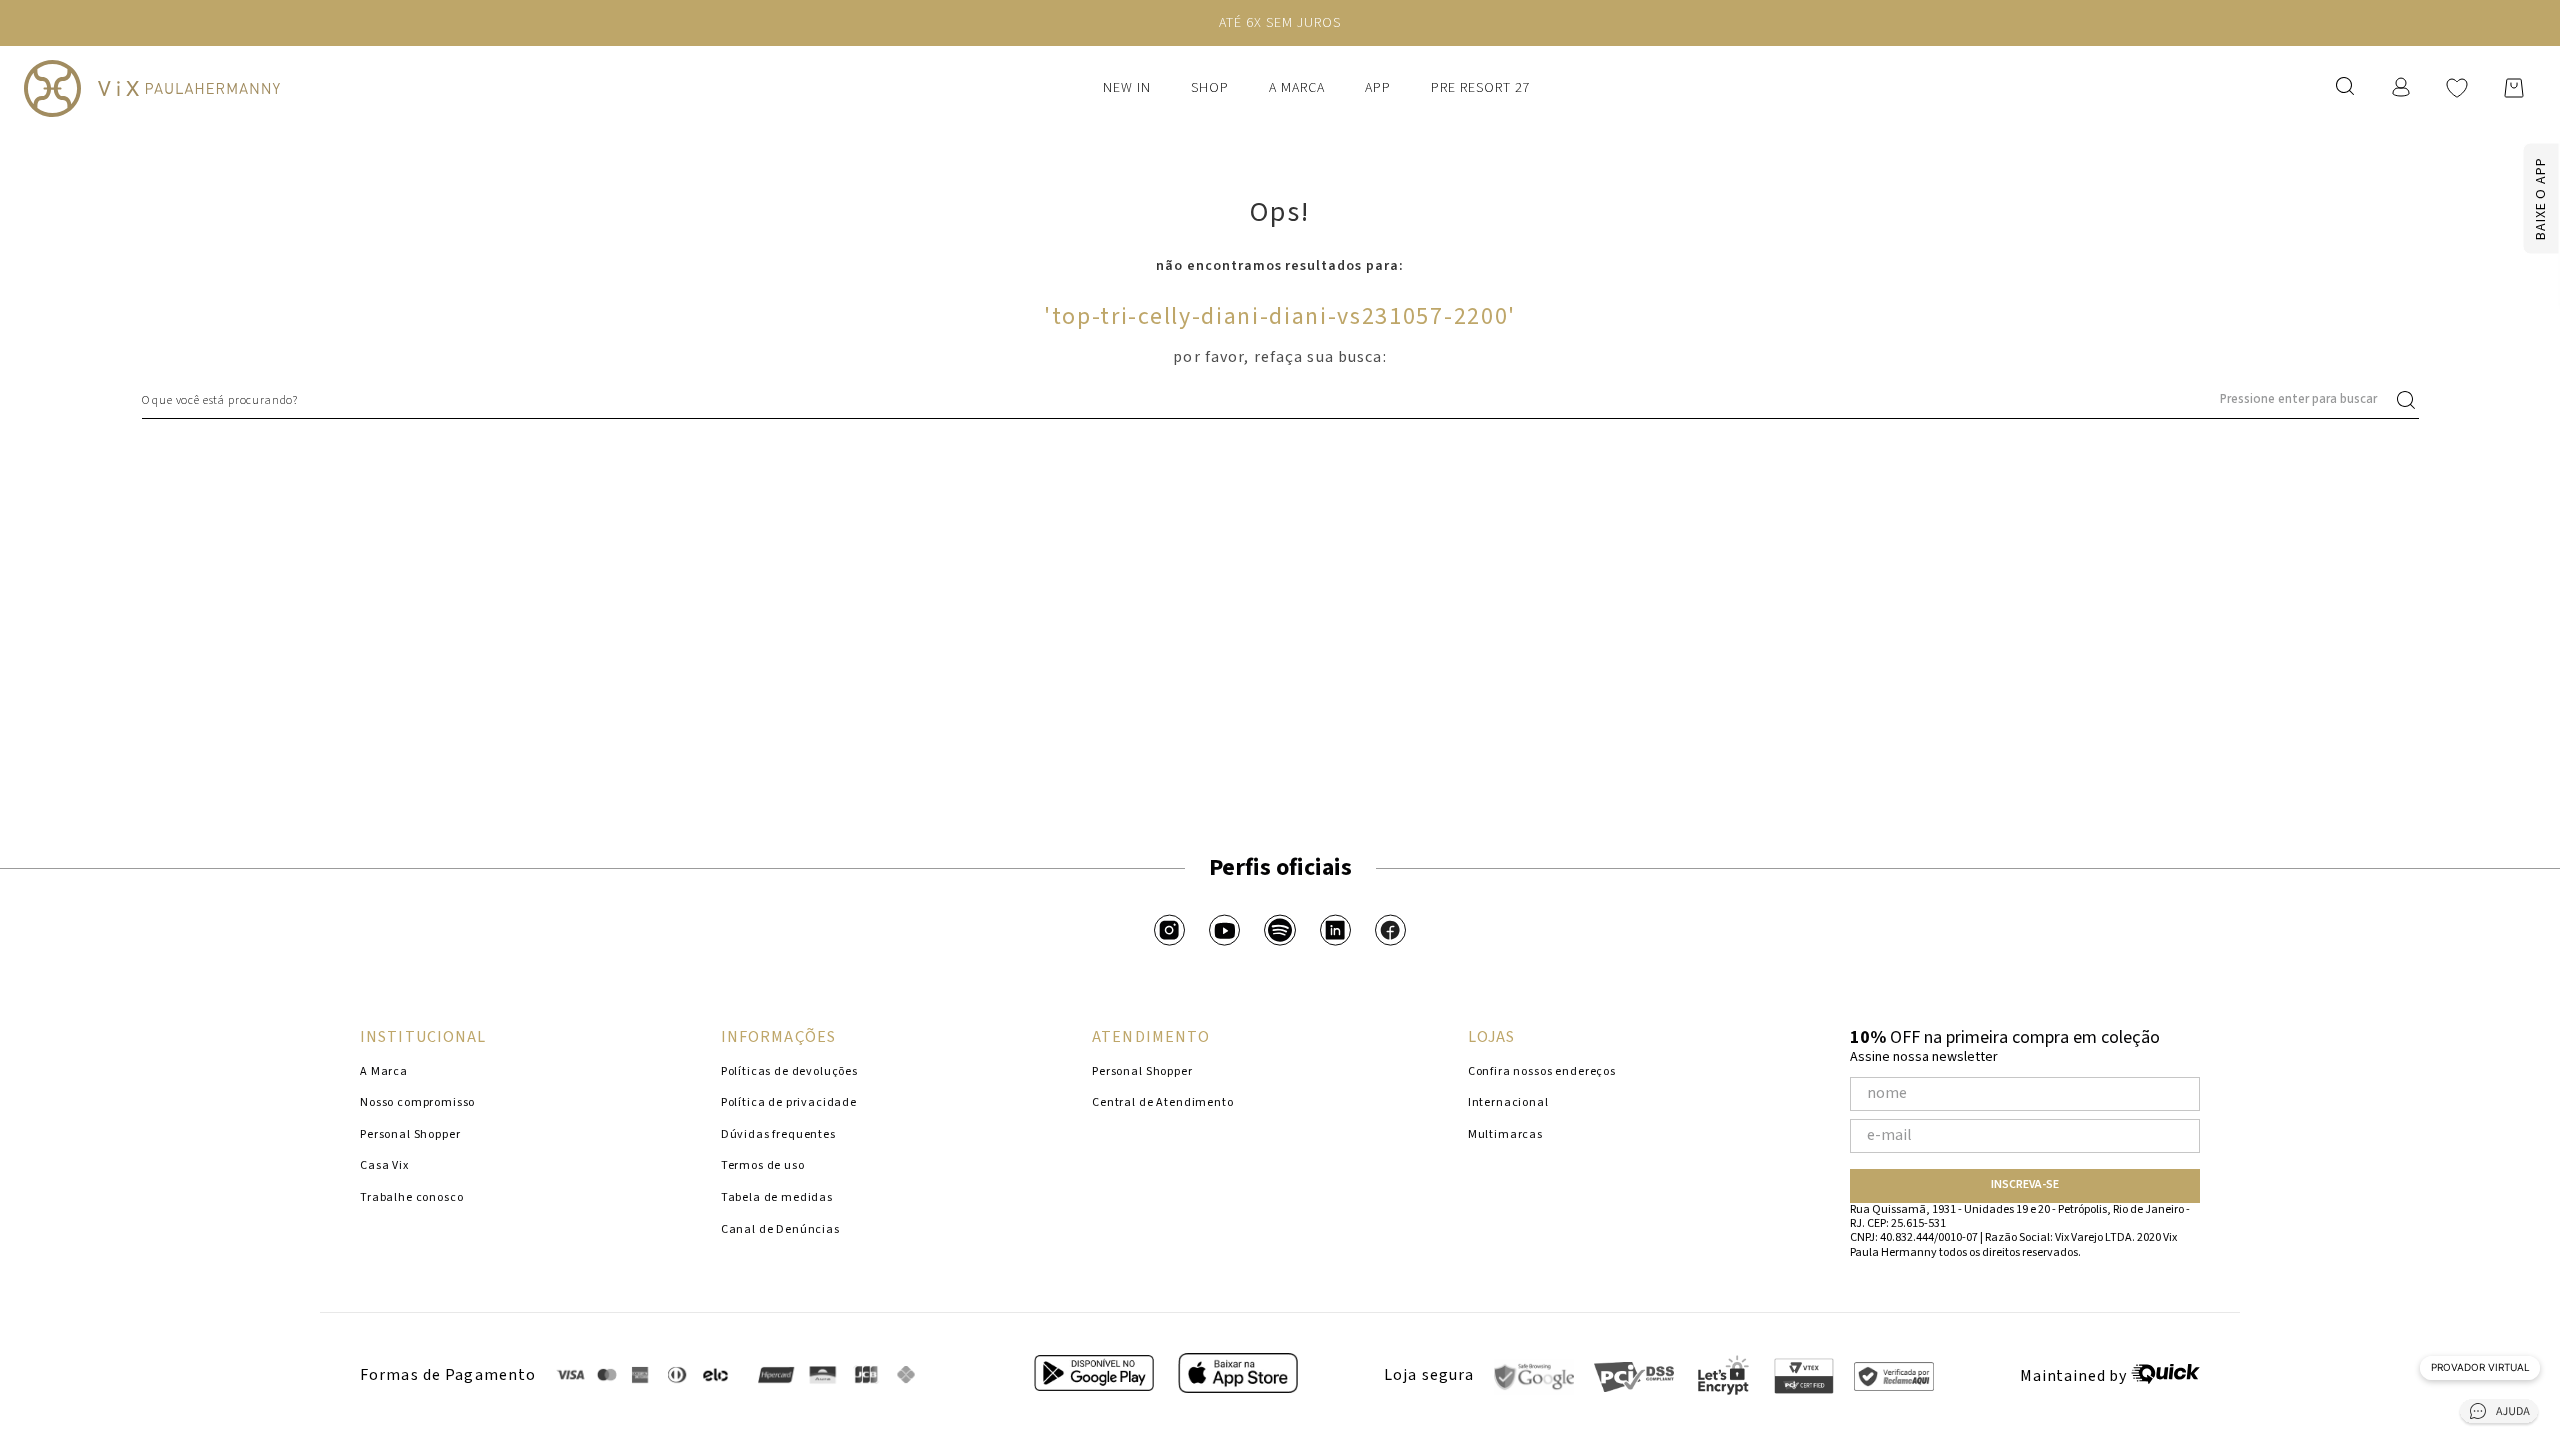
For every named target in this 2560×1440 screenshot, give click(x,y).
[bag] (2514, 88)
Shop (1210, 88)
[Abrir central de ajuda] (2499, 1414)
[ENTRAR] (2403, 87)
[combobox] (1280, 400)
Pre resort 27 (1481, 88)
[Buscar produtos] (2410, 400)
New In (1127, 88)
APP (1378, 88)
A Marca (1297, 88)
